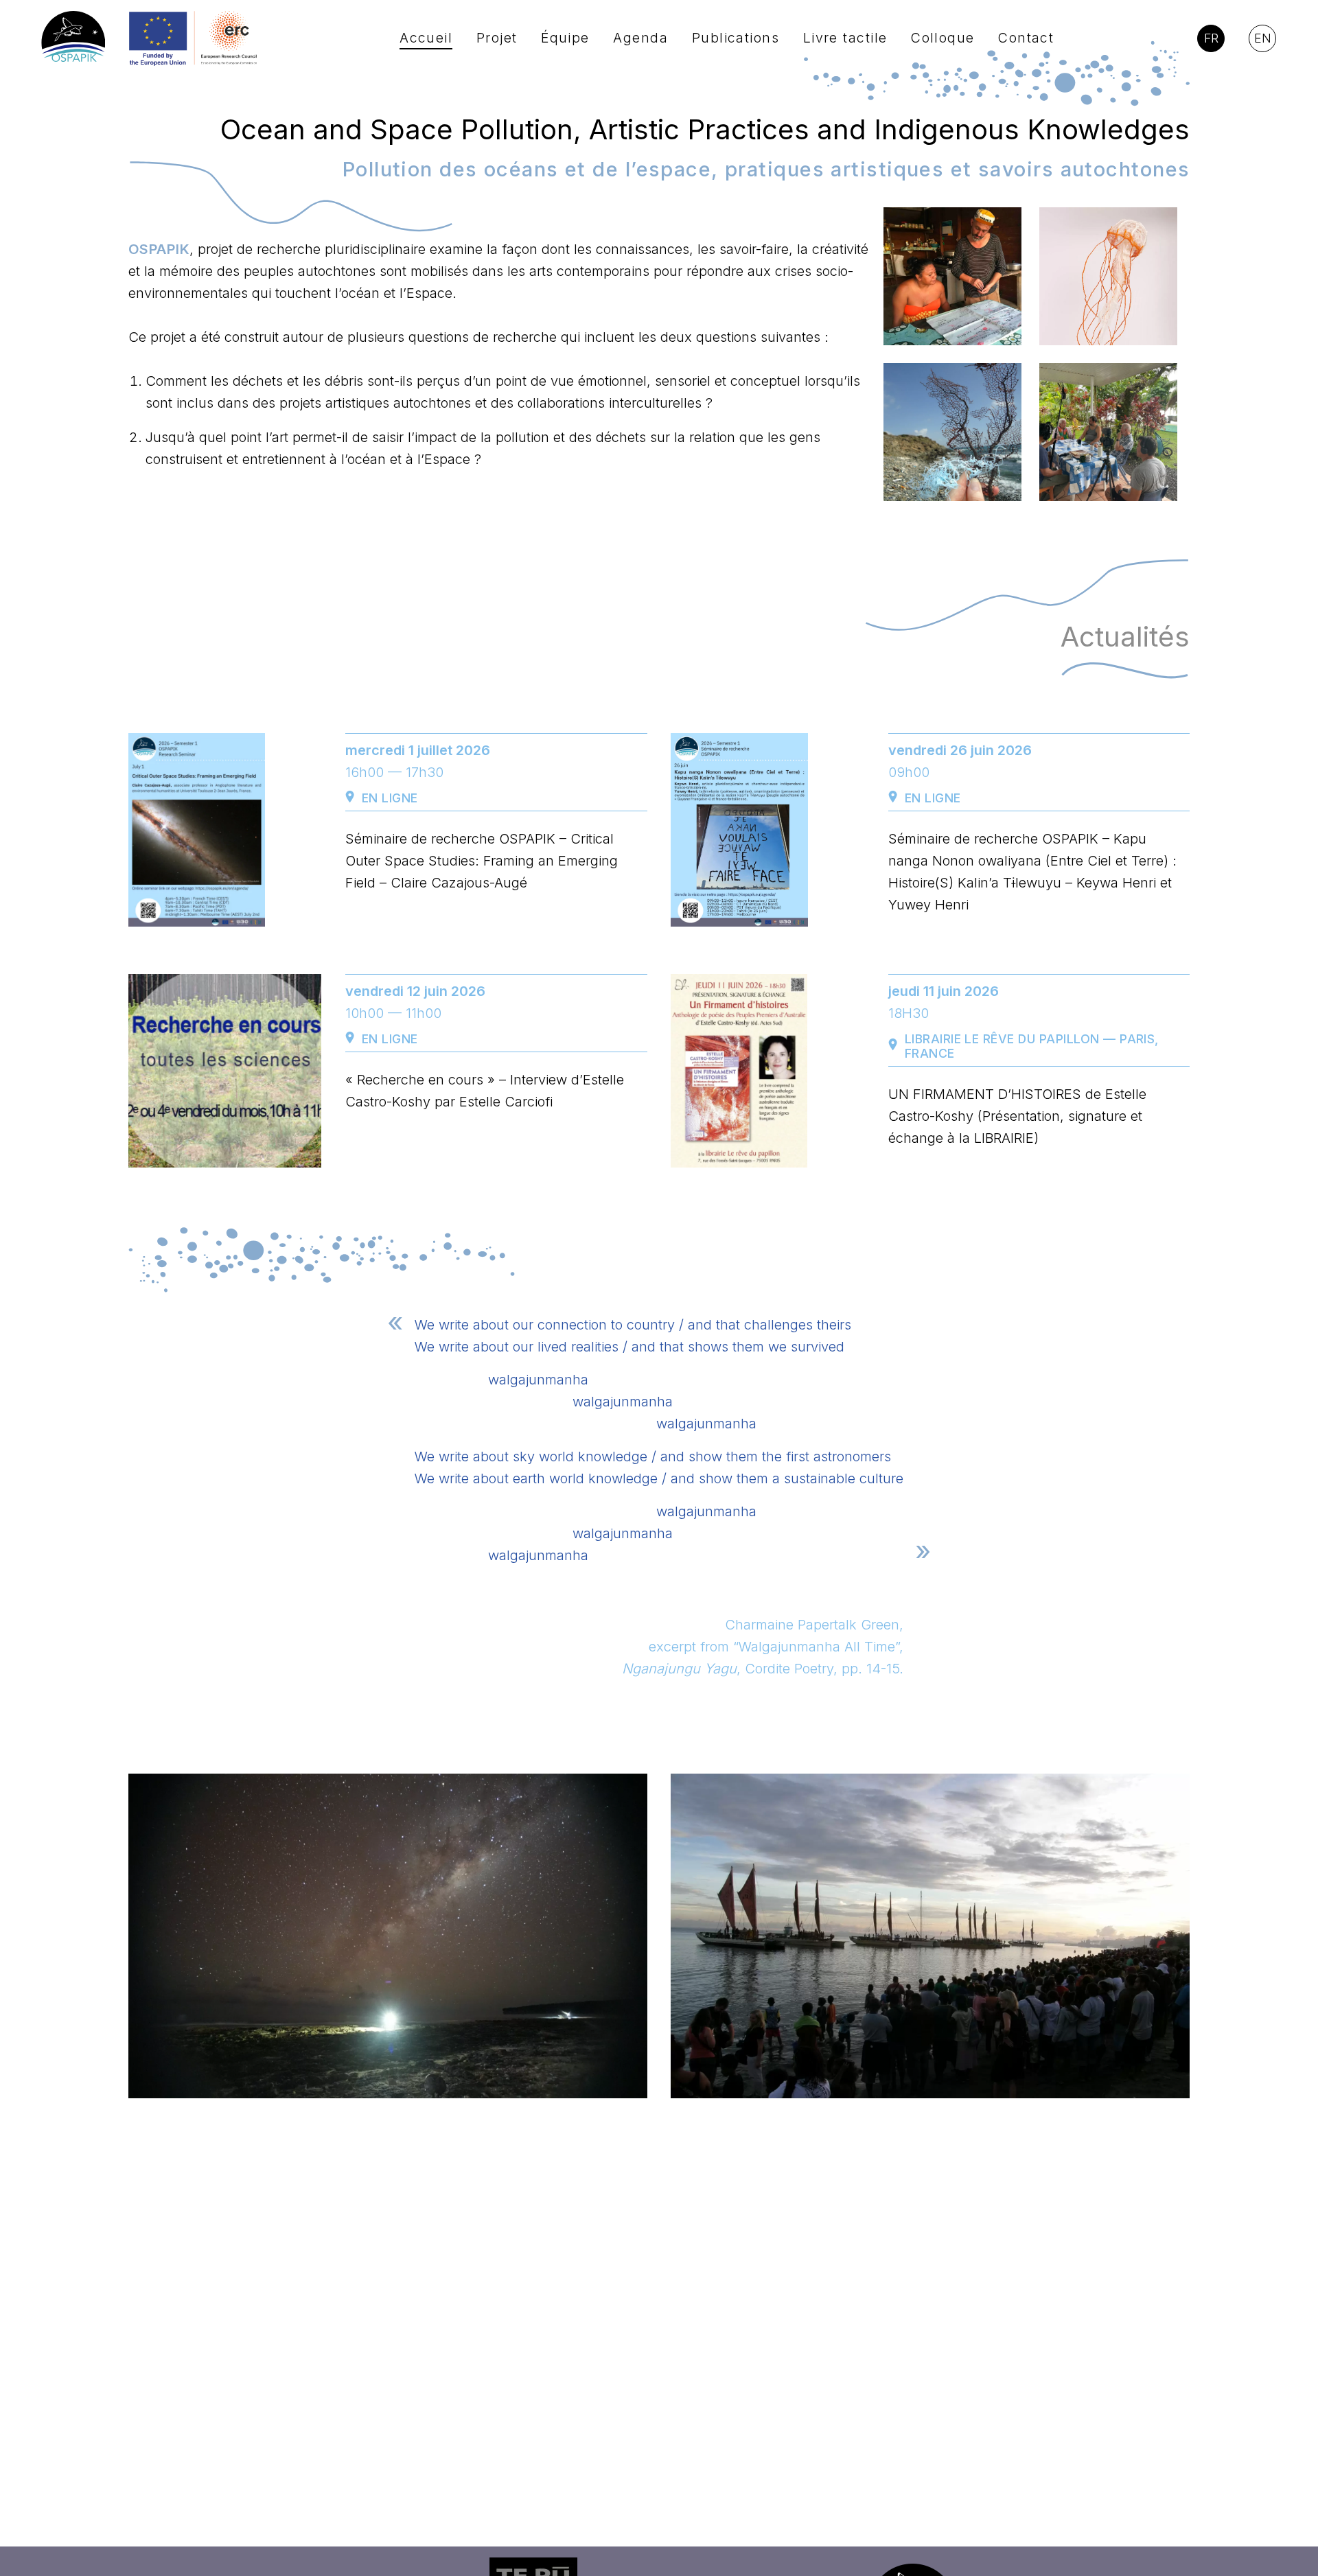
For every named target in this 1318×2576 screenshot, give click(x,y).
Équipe (565, 38)
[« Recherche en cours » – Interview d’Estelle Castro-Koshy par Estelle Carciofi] (225, 1071)
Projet (497, 38)
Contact (1026, 38)
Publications (736, 38)
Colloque (943, 38)
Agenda (640, 38)
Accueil (426, 38)
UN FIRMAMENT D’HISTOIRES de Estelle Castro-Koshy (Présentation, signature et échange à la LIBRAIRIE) (1017, 1116)
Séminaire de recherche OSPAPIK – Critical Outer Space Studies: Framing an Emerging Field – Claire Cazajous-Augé (482, 861)
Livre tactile (845, 38)
